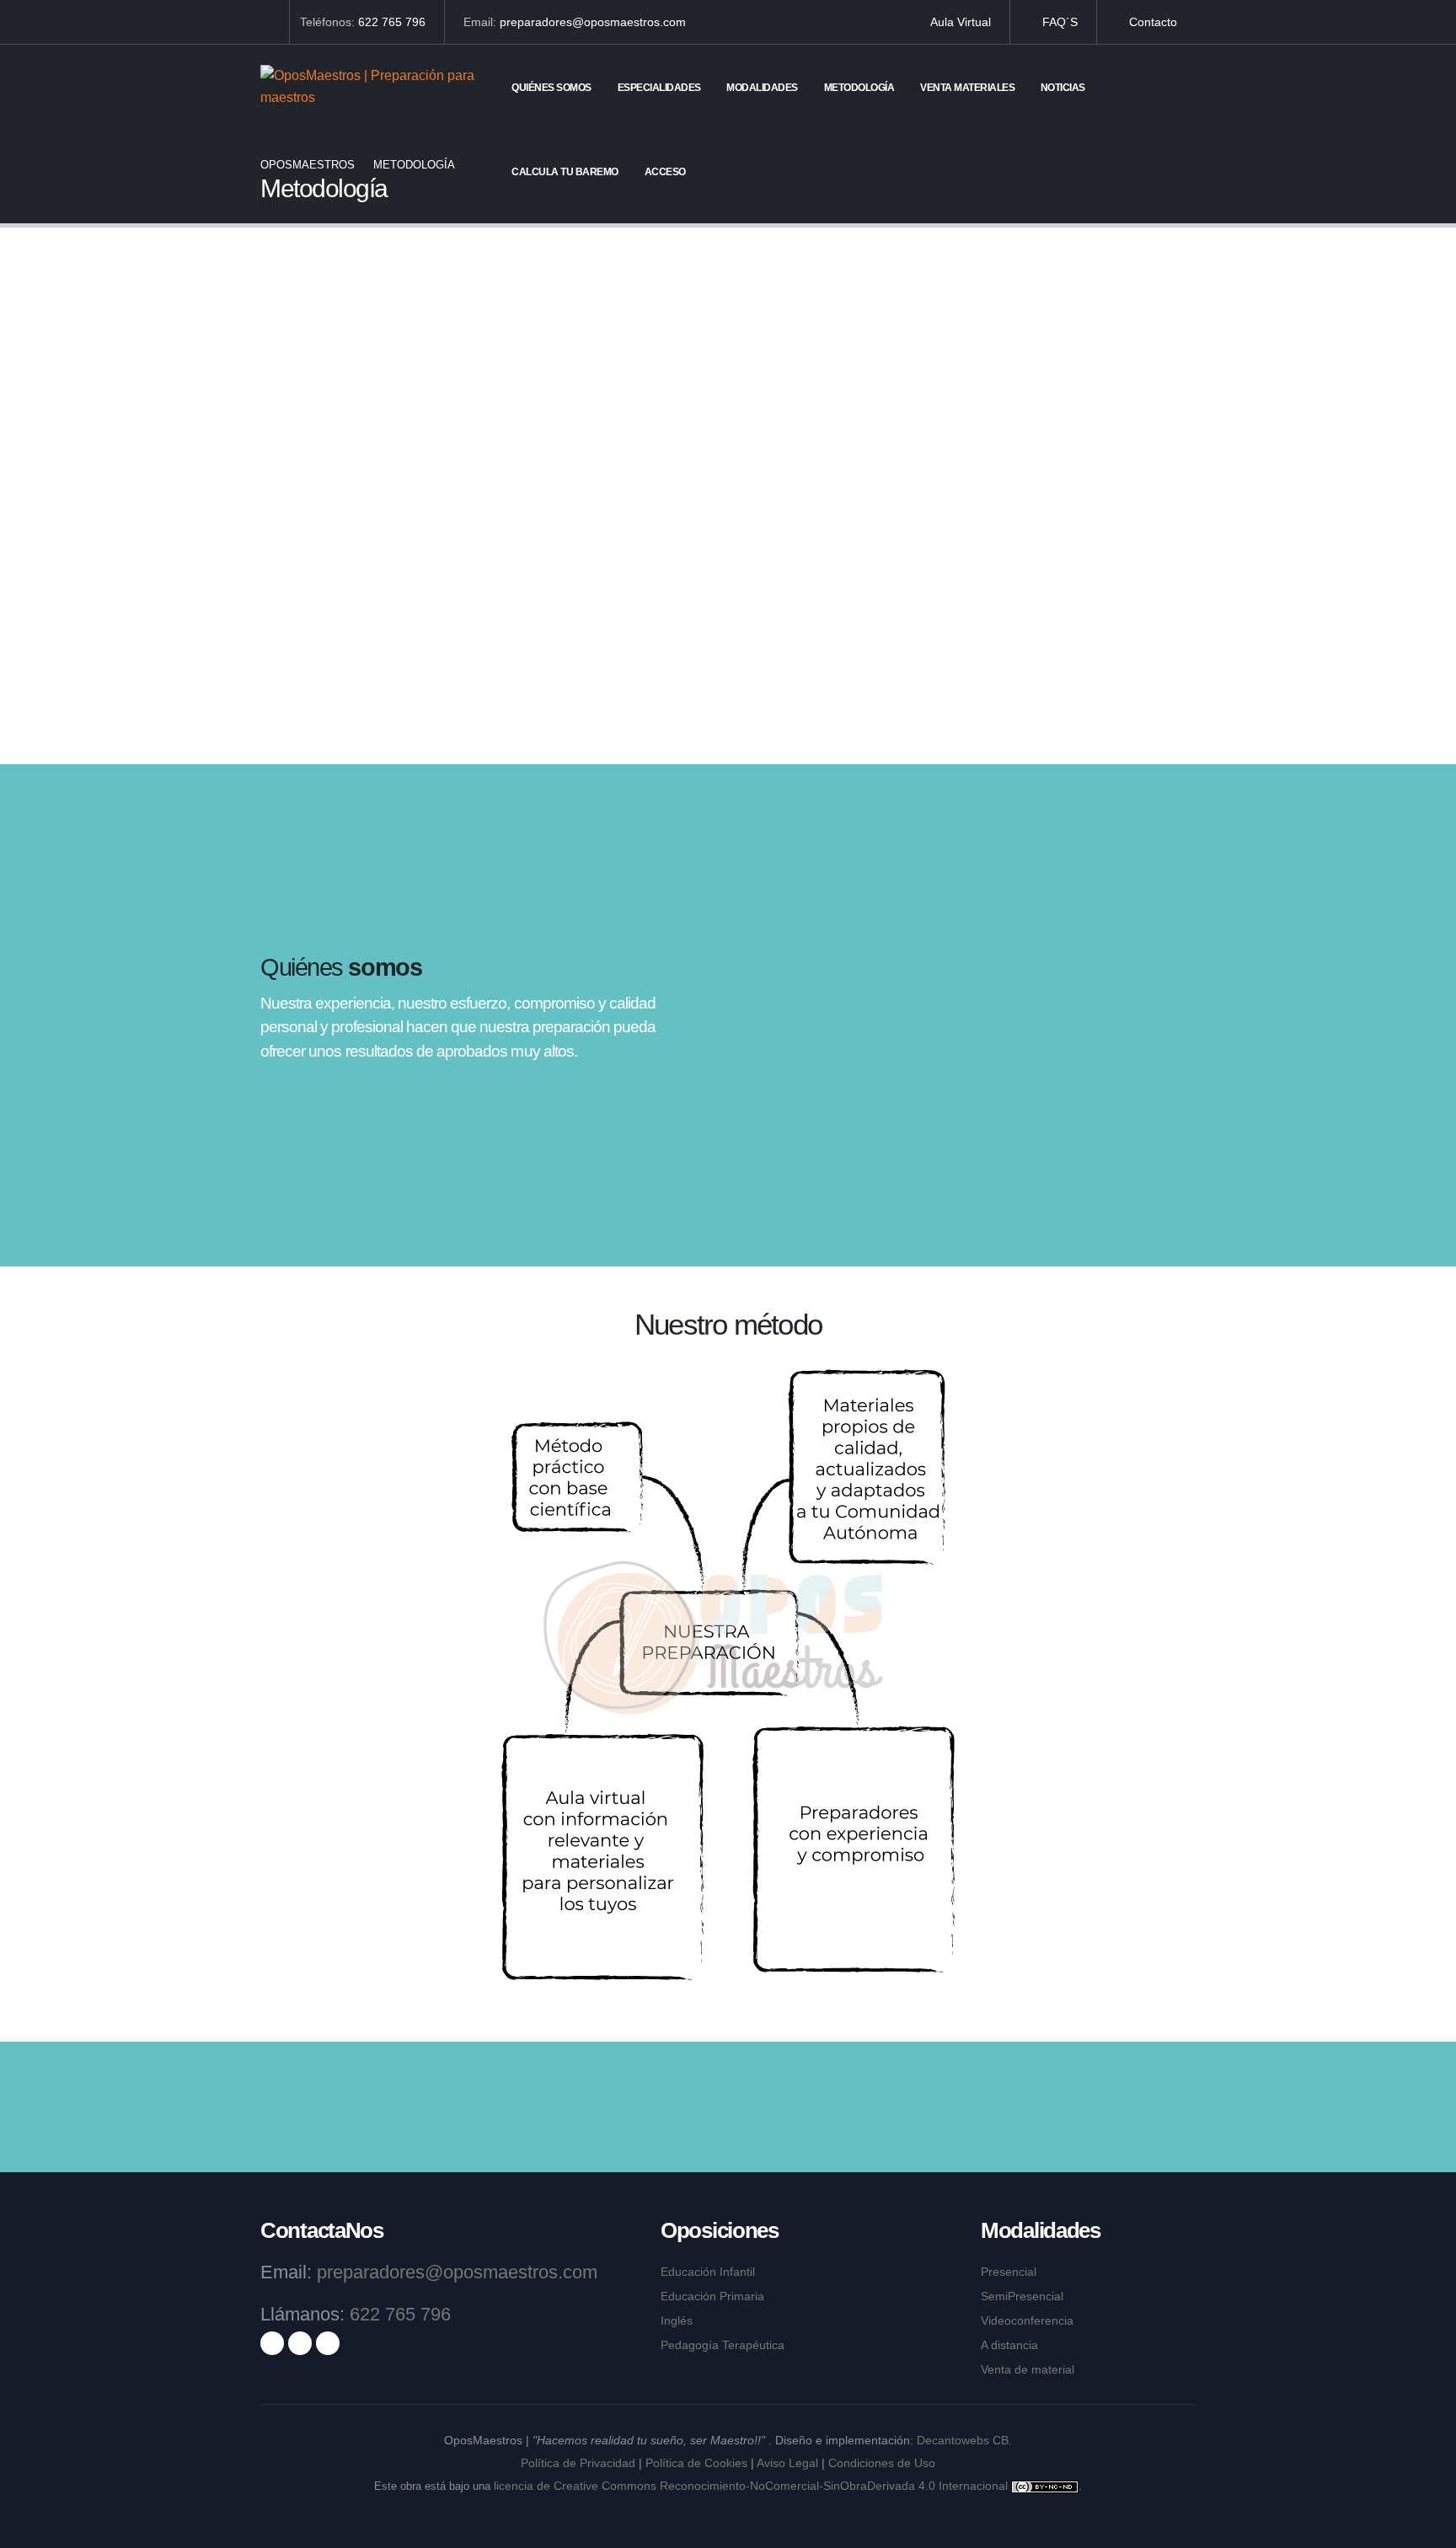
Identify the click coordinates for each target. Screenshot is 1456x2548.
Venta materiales (967, 88)
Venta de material (1028, 2369)
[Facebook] (272, 2343)
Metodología (859, 88)
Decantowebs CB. (964, 2440)
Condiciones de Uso (882, 2463)
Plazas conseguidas (848, 672)
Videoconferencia (1027, 2320)
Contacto (1151, 22)
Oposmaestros (308, 165)
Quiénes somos (551, 88)
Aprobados (368, 672)
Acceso (665, 172)
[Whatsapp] (265, 22)
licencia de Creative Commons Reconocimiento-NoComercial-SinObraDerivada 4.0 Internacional (751, 2486)
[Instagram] (300, 2343)
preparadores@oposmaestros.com (593, 22)
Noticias (1063, 88)
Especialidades (659, 88)
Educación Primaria (712, 2296)
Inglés (677, 2320)
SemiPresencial (1022, 2296)
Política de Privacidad (578, 2463)
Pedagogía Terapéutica (723, 2345)
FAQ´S (1058, 22)
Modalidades (762, 88)
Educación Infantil (708, 2272)
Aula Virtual (959, 22)
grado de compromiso (1060, 672)
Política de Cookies (696, 2463)
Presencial (1009, 2272)
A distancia (1009, 2345)
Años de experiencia (608, 672)
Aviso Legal (787, 2463)
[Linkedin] (328, 2343)
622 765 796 (392, 22)
